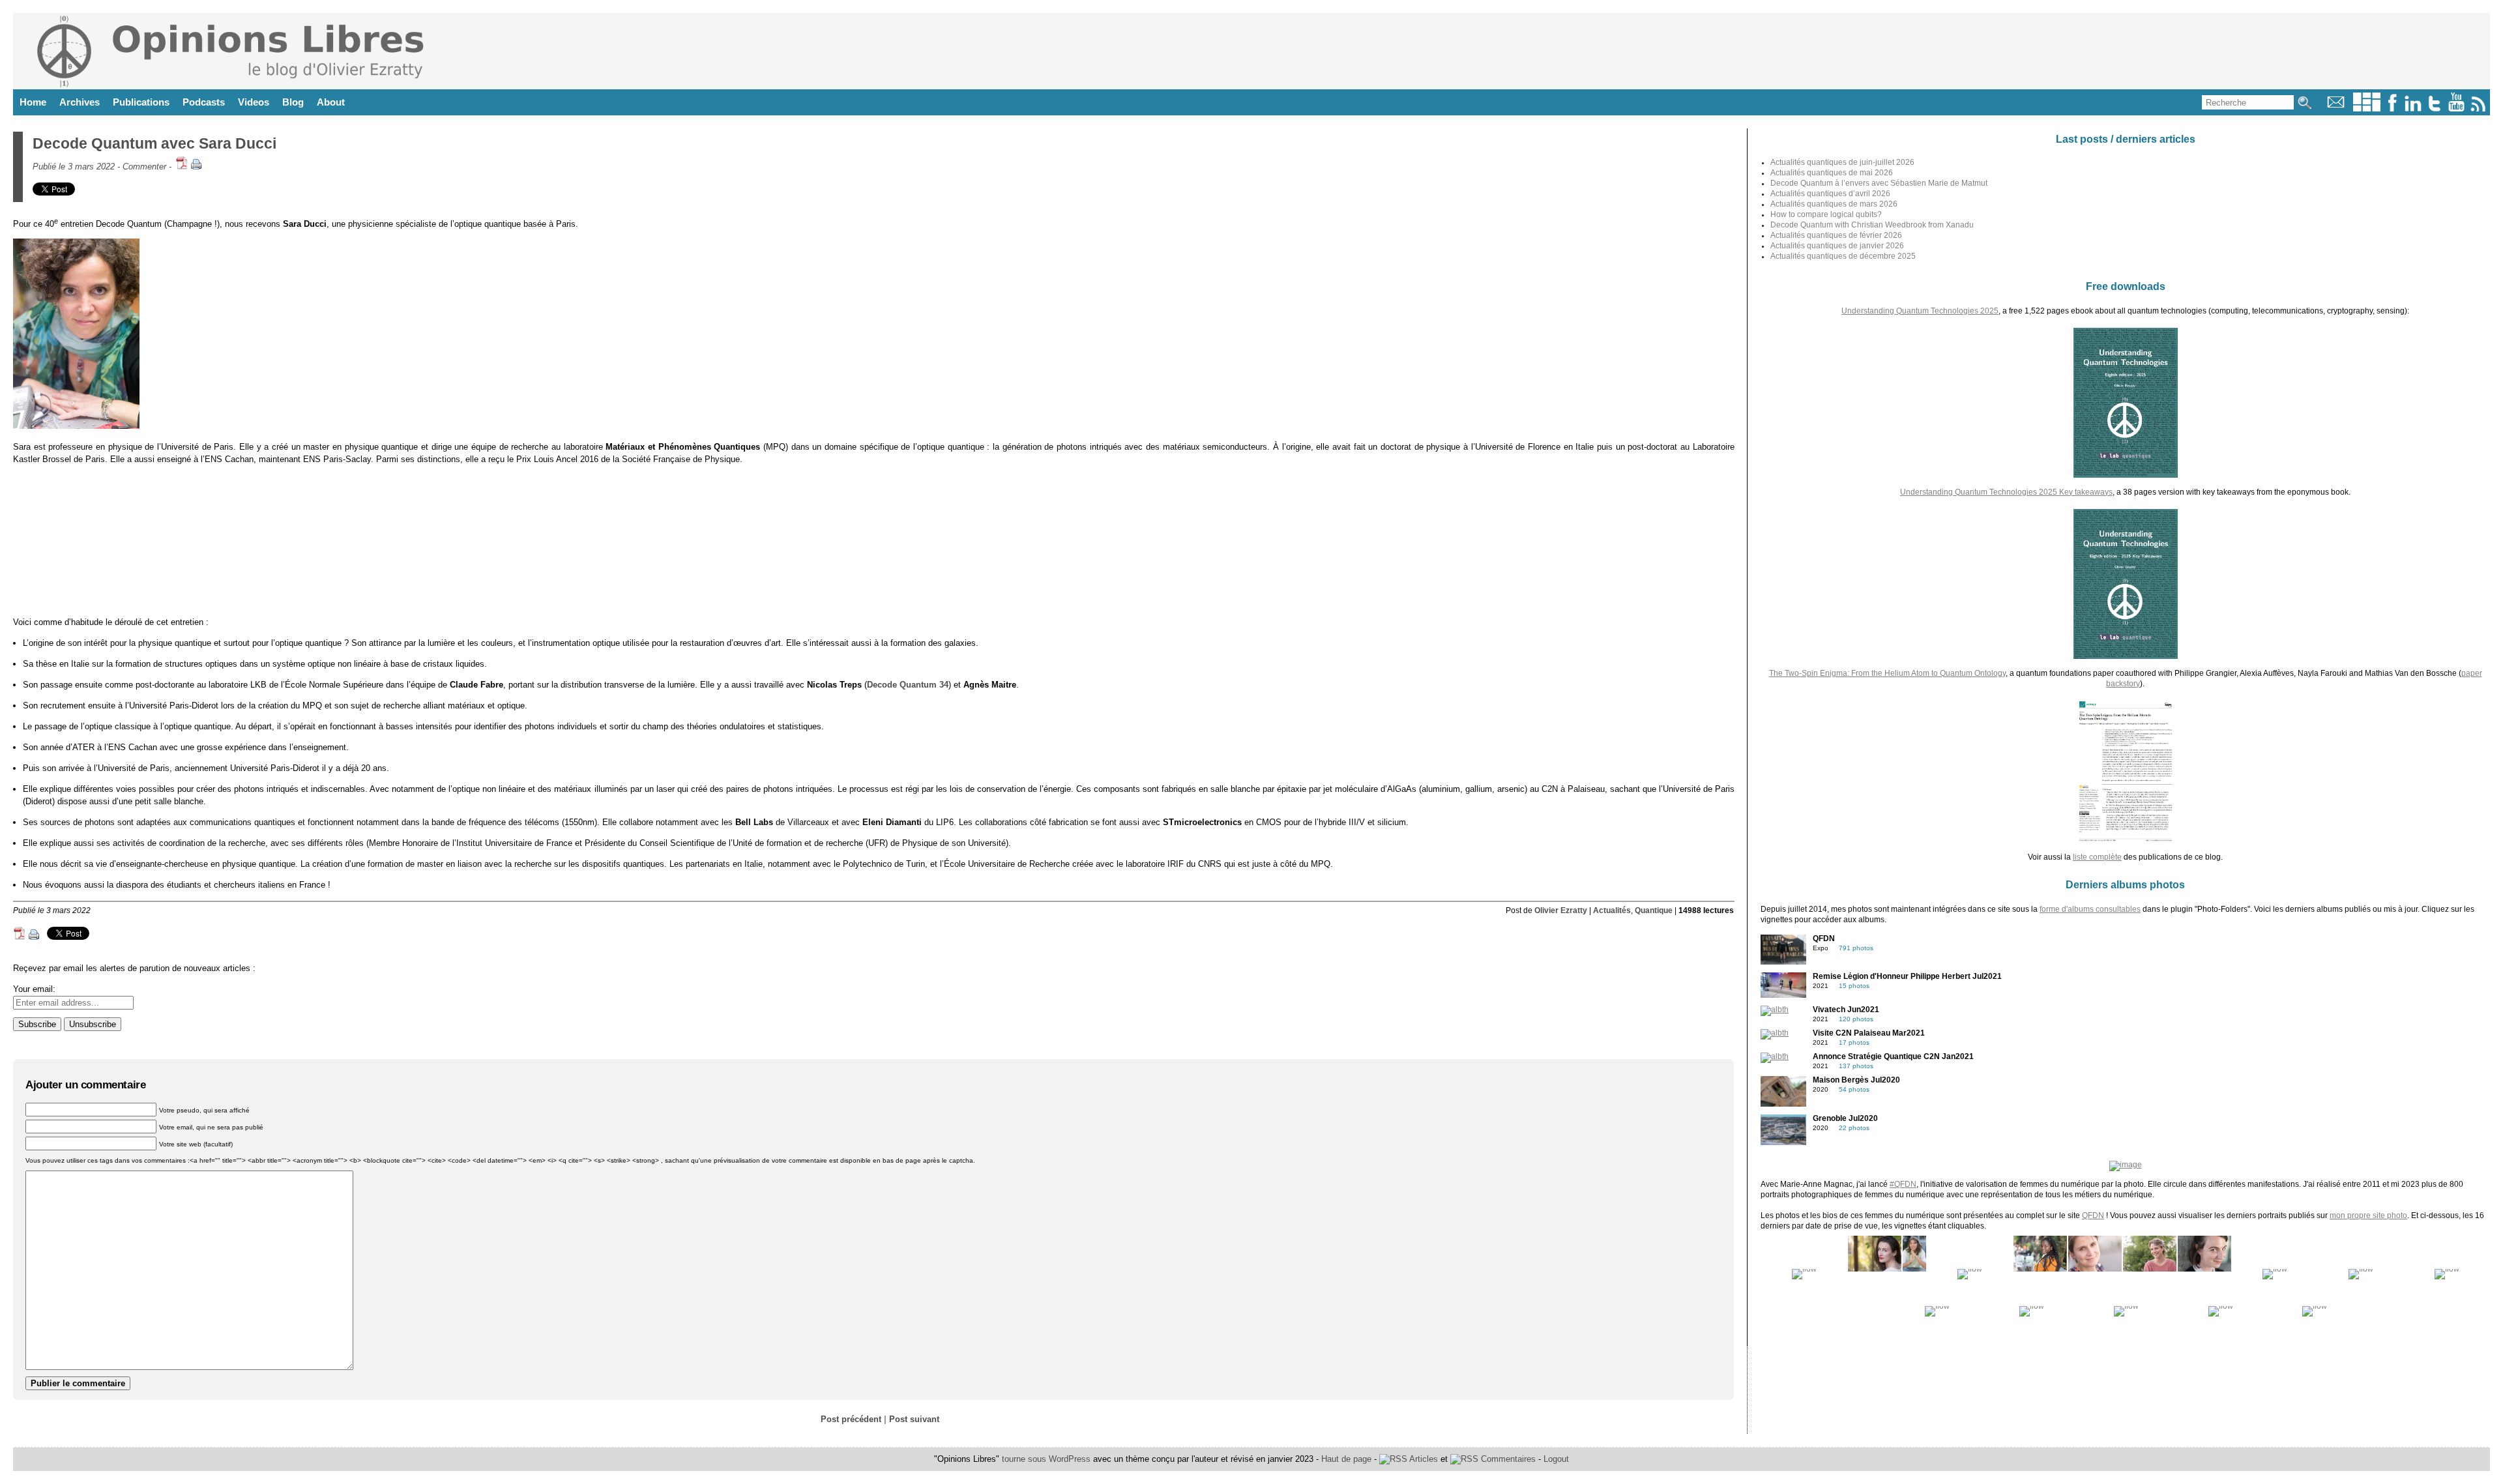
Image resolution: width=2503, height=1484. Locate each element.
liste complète (2097, 857)
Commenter (144, 167)
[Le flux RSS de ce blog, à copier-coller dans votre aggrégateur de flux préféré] (2479, 109)
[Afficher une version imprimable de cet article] (196, 167)
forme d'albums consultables (2090, 909)
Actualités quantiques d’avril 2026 (1830, 194)
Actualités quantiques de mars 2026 (1834, 204)
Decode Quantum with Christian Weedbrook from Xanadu (1872, 225)
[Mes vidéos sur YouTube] (2456, 109)
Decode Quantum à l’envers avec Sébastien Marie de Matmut (1879, 183)
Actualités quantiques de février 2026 (1836, 235)
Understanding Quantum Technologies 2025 (1920, 311)
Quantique (1654, 910)
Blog (293, 102)
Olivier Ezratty (1561, 910)
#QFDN (1903, 1184)
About (331, 102)
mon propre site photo (2368, 1215)
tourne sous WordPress (1047, 1459)
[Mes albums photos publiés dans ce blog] (2367, 109)
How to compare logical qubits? (1826, 214)
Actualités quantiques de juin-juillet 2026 (1842, 162)
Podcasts (204, 102)
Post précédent (851, 1419)
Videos (254, 102)
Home (33, 102)
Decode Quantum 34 (908, 685)
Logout (1556, 1459)
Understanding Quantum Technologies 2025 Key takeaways (2006, 492)
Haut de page (1346, 1459)
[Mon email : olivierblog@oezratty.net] (2336, 109)
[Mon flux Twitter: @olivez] (2435, 109)
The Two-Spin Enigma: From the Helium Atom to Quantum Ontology (1887, 673)
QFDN (2093, 1215)
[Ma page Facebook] (2392, 109)
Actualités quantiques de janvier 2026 (1837, 246)
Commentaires (1507, 1459)
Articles (1423, 1459)
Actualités (1612, 910)
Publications (141, 102)
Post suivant (914, 1419)
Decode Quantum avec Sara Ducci (154, 143)
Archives (80, 102)
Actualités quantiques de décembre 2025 (1843, 256)
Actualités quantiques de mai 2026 (1832, 173)
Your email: (34, 989)
